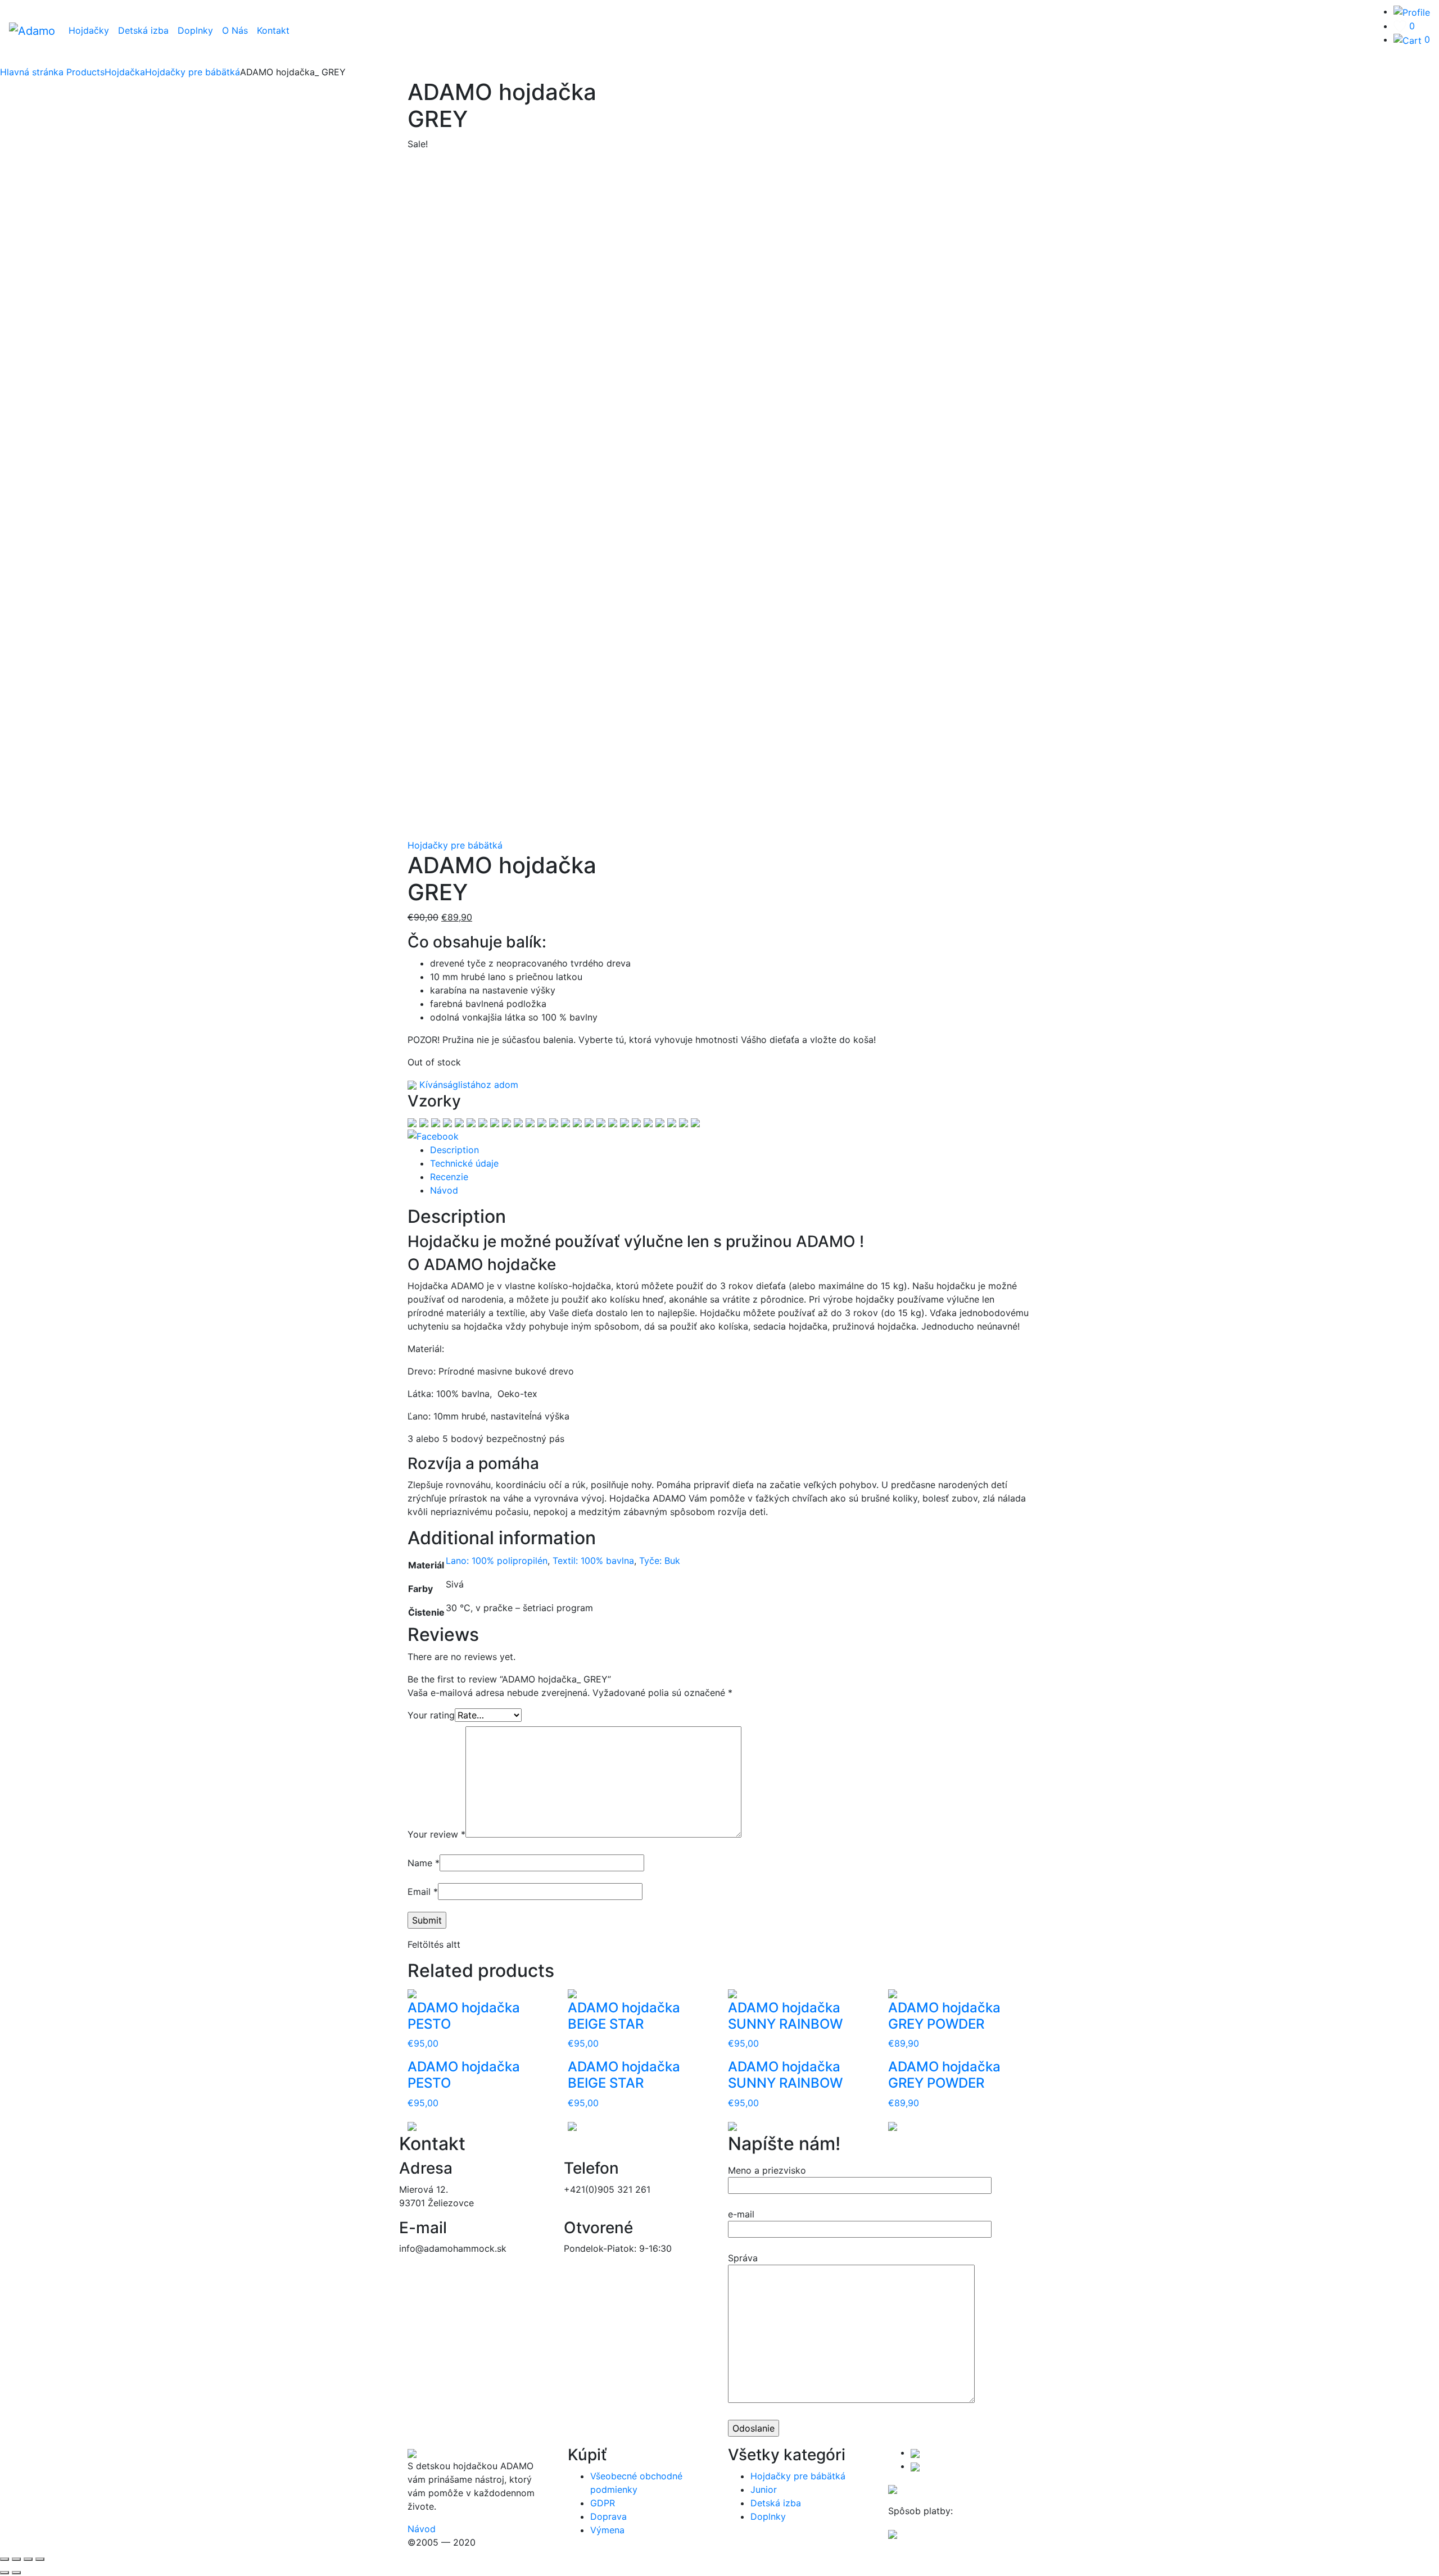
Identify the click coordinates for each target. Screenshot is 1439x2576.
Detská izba (143, 30)
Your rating (431, 1715)
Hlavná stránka (32, 72)
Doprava (608, 2516)
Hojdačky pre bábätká (455, 845)
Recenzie (449, 1177)
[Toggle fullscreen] (28, 2559)
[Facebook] (433, 1136)
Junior (764, 2489)
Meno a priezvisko (767, 2170)
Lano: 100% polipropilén (497, 1561)
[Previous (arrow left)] (4, 2573)
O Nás (235, 30)
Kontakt (273, 30)
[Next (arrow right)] (16, 2573)
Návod (444, 1190)
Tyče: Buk (660, 1561)
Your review (436, 1834)
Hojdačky (89, 30)
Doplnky (195, 30)
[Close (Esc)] (4, 2559)
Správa (743, 2258)
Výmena (607, 2530)
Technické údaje (464, 1163)
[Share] (16, 2559)
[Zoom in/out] (40, 2559)
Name (424, 1863)
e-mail (741, 2214)
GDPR (603, 2503)
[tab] (731, 1150)
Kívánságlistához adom (467, 1085)
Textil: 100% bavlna (593, 1561)
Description (454, 1150)
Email (423, 1892)
